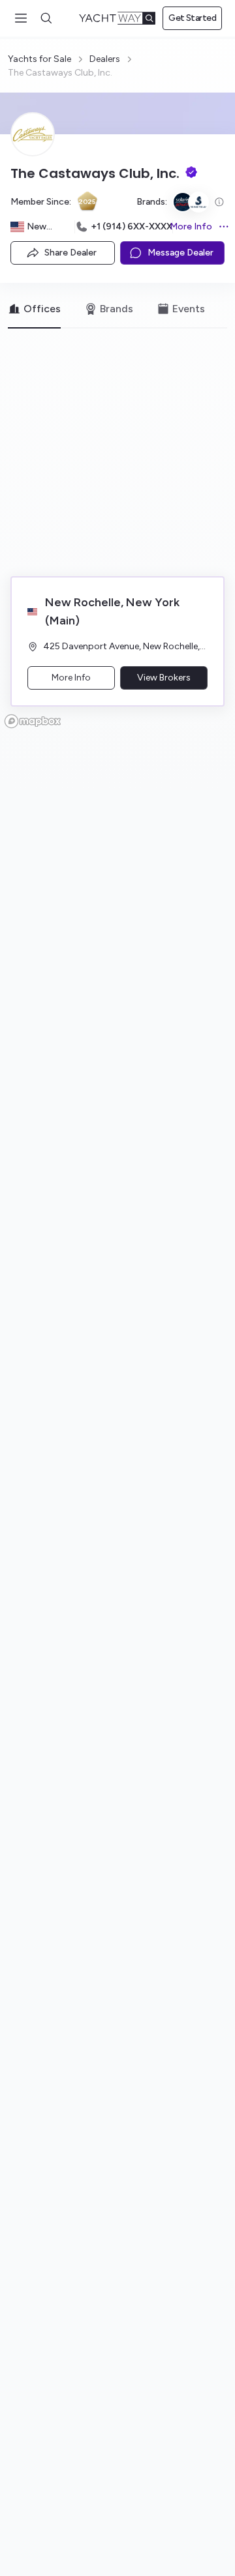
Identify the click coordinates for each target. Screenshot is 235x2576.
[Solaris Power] (183, 202)
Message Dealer (180, 253)
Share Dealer (70, 253)
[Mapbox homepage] (33, 721)
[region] (117, 537)
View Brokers (164, 678)
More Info (193, 227)
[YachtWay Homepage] (117, 18)
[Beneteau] (198, 202)
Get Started (192, 18)
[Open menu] (21, 18)
